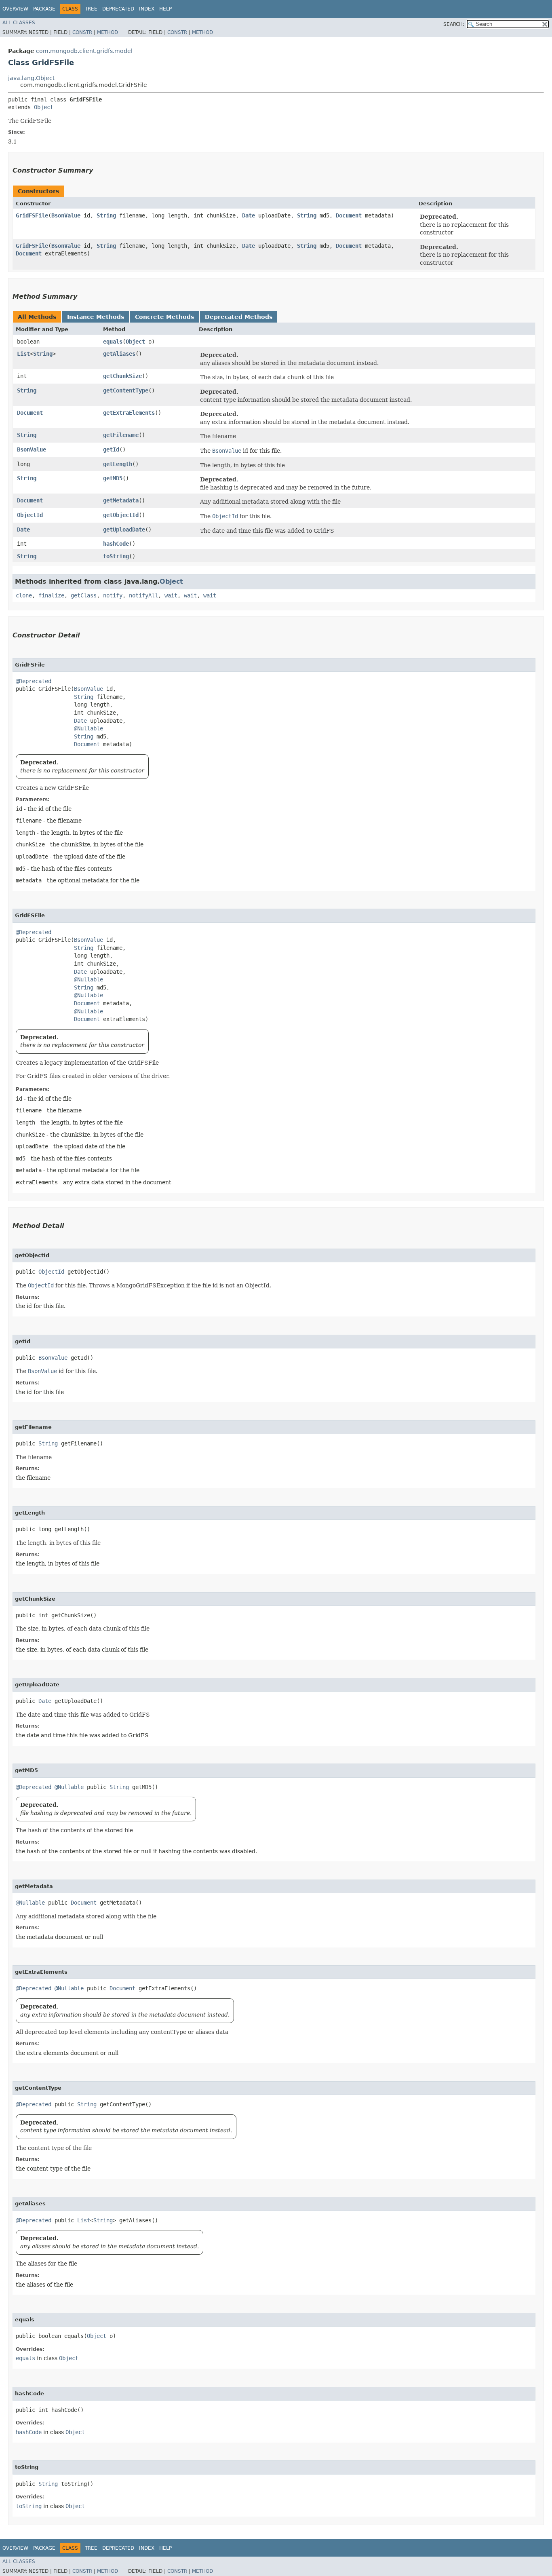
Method (107, 32)
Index (147, 9)
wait (171, 595)
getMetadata (121, 500)
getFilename (121, 435)
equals (113, 342)
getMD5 (113, 478)
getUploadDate (124, 530)
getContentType (126, 390)
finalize (51, 595)
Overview (15, 9)
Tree (91, 9)
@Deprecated (34, 681)
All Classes (19, 23)
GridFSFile (32, 215)
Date (249, 215)
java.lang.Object (31, 78)
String (106, 215)
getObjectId (121, 515)
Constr (82, 32)
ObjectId (30, 515)
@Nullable (88, 728)
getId (111, 449)
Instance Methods (96, 317)
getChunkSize (122, 376)
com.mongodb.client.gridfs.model (84, 51)
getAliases (119, 354)
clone (24, 595)
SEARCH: (454, 24)
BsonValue (66, 215)
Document (349, 215)
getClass (84, 595)
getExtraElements (129, 413)
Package (44, 9)
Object (44, 107)
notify (113, 595)
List (23, 354)
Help (165, 9)
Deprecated (118, 9)
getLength (118, 464)
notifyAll (143, 595)
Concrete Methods (164, 317)
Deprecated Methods (239, 317)
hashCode (116, 544)
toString (116, 556)
